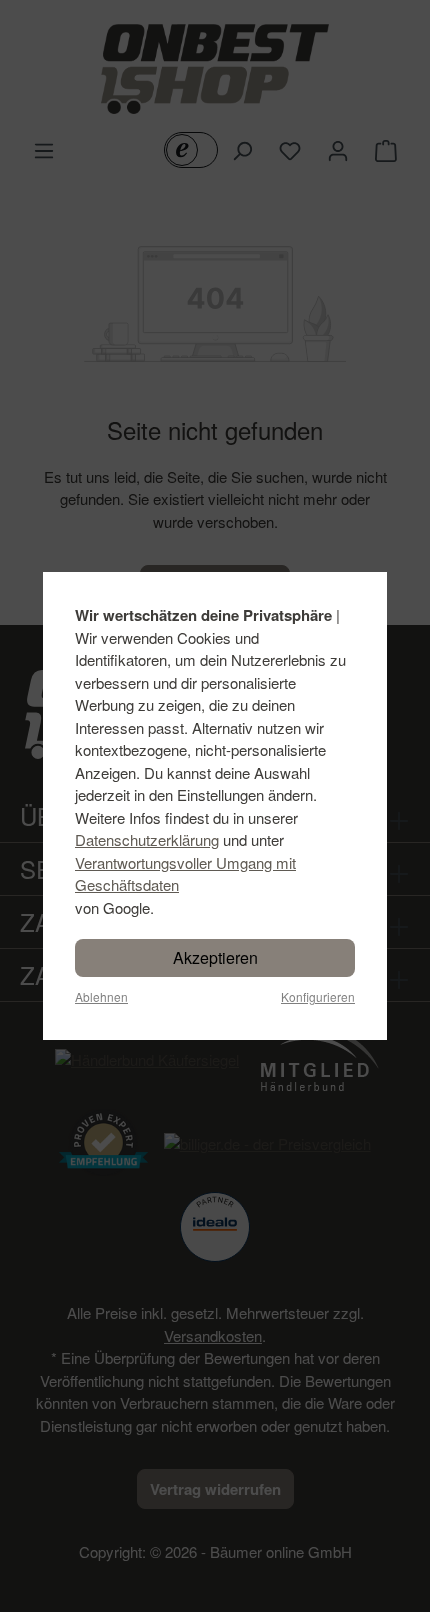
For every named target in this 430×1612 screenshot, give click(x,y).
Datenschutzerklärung (147, 839)
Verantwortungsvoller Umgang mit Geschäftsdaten (185, 874)
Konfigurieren (318, 996)
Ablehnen (101, 996)
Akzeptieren (215, 957)
